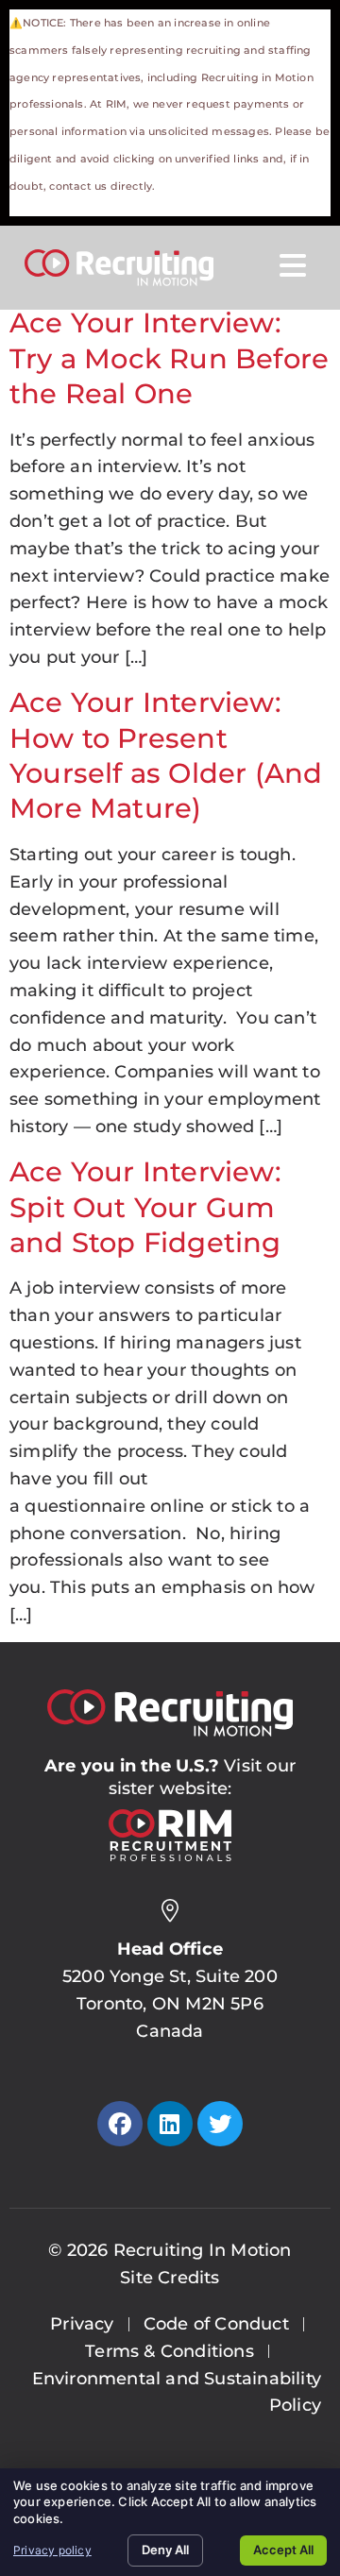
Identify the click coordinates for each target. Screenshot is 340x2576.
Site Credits (170, 2278)
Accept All (283, 2550)
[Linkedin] (170, 2124)
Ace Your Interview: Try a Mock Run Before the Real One (169, 358)
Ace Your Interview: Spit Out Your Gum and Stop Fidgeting (145, 1207)
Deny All (165, 2550)
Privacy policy (52, 2550)
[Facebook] (120, 2124)
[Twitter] (220, 2124)
